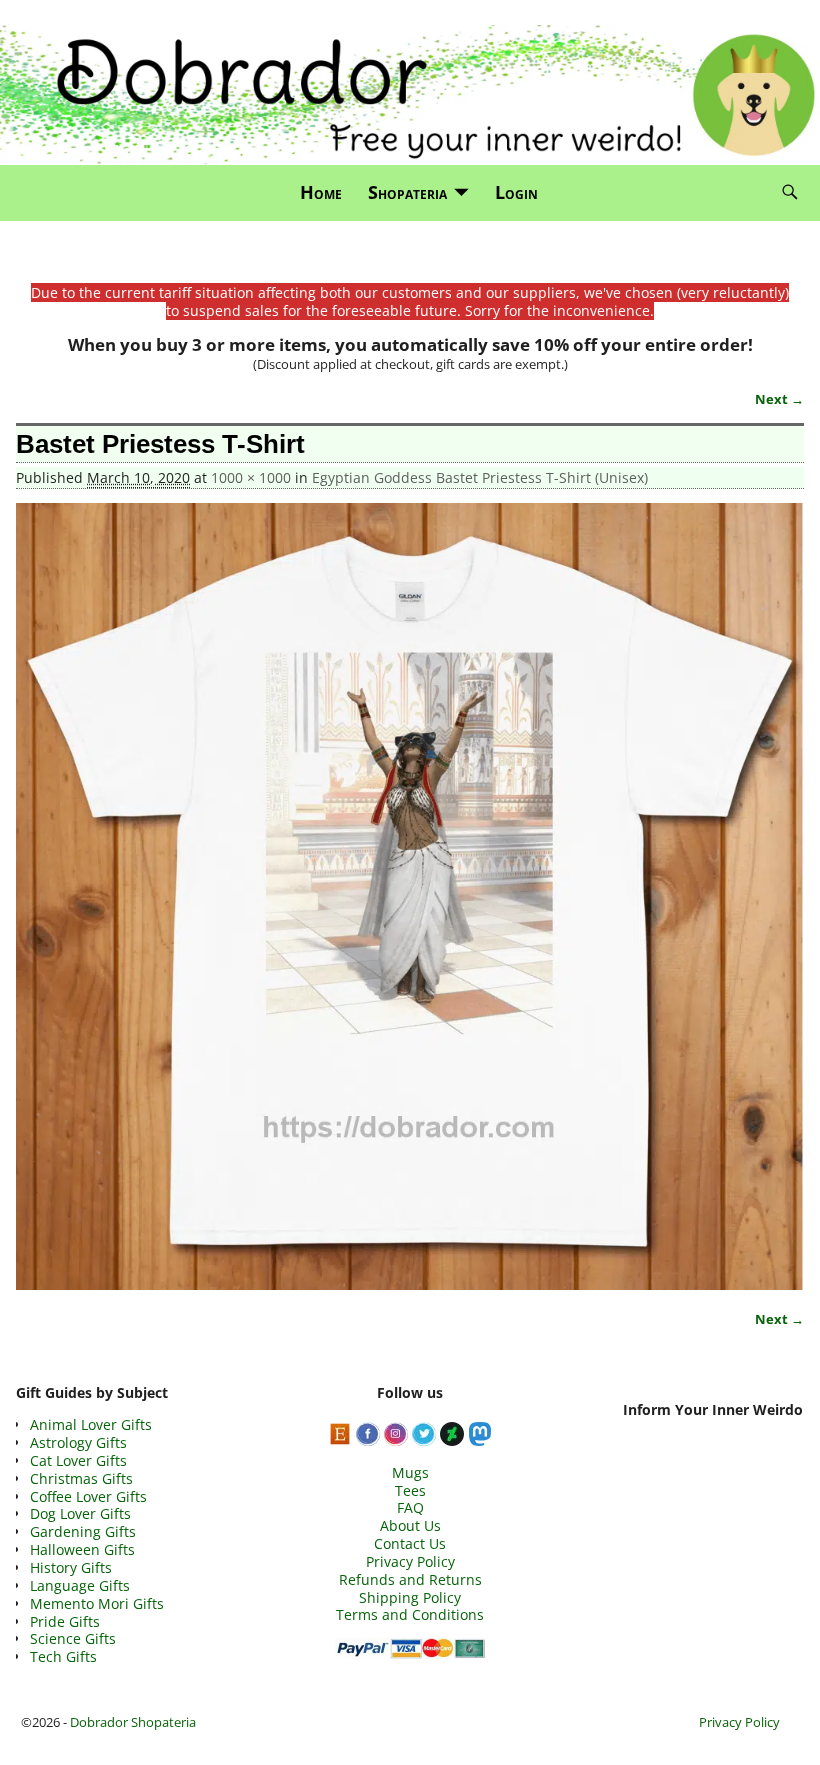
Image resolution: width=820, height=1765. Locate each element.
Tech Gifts (63, 1656)
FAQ (410, 1507)
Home (321, 192)
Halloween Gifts (82, 1549)
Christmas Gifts (81, 1478)
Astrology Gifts (78, 1442)
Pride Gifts (65, 1621)
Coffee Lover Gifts (88, 1496)
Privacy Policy (410, 1561)
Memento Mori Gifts (97, 1603)
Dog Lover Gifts (80, 1513)
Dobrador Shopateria (133, 1722)
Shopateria (407, 192)
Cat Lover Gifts (78, 1460)
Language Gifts (80, 1585)
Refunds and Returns (410, 1579)
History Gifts (71, 1567)
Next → (779, 399)
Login (516, 192)
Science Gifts (73, 1638)
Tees (410, 1490)
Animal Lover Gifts (91, 1424)
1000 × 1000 (251, 477)
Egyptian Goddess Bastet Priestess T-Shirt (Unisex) (480, 477)
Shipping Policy (410, 1597)
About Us (410, 1525)
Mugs (410, 1472)
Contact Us (410, 1543)
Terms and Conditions (410, 1614)
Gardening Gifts (83, 1531)
